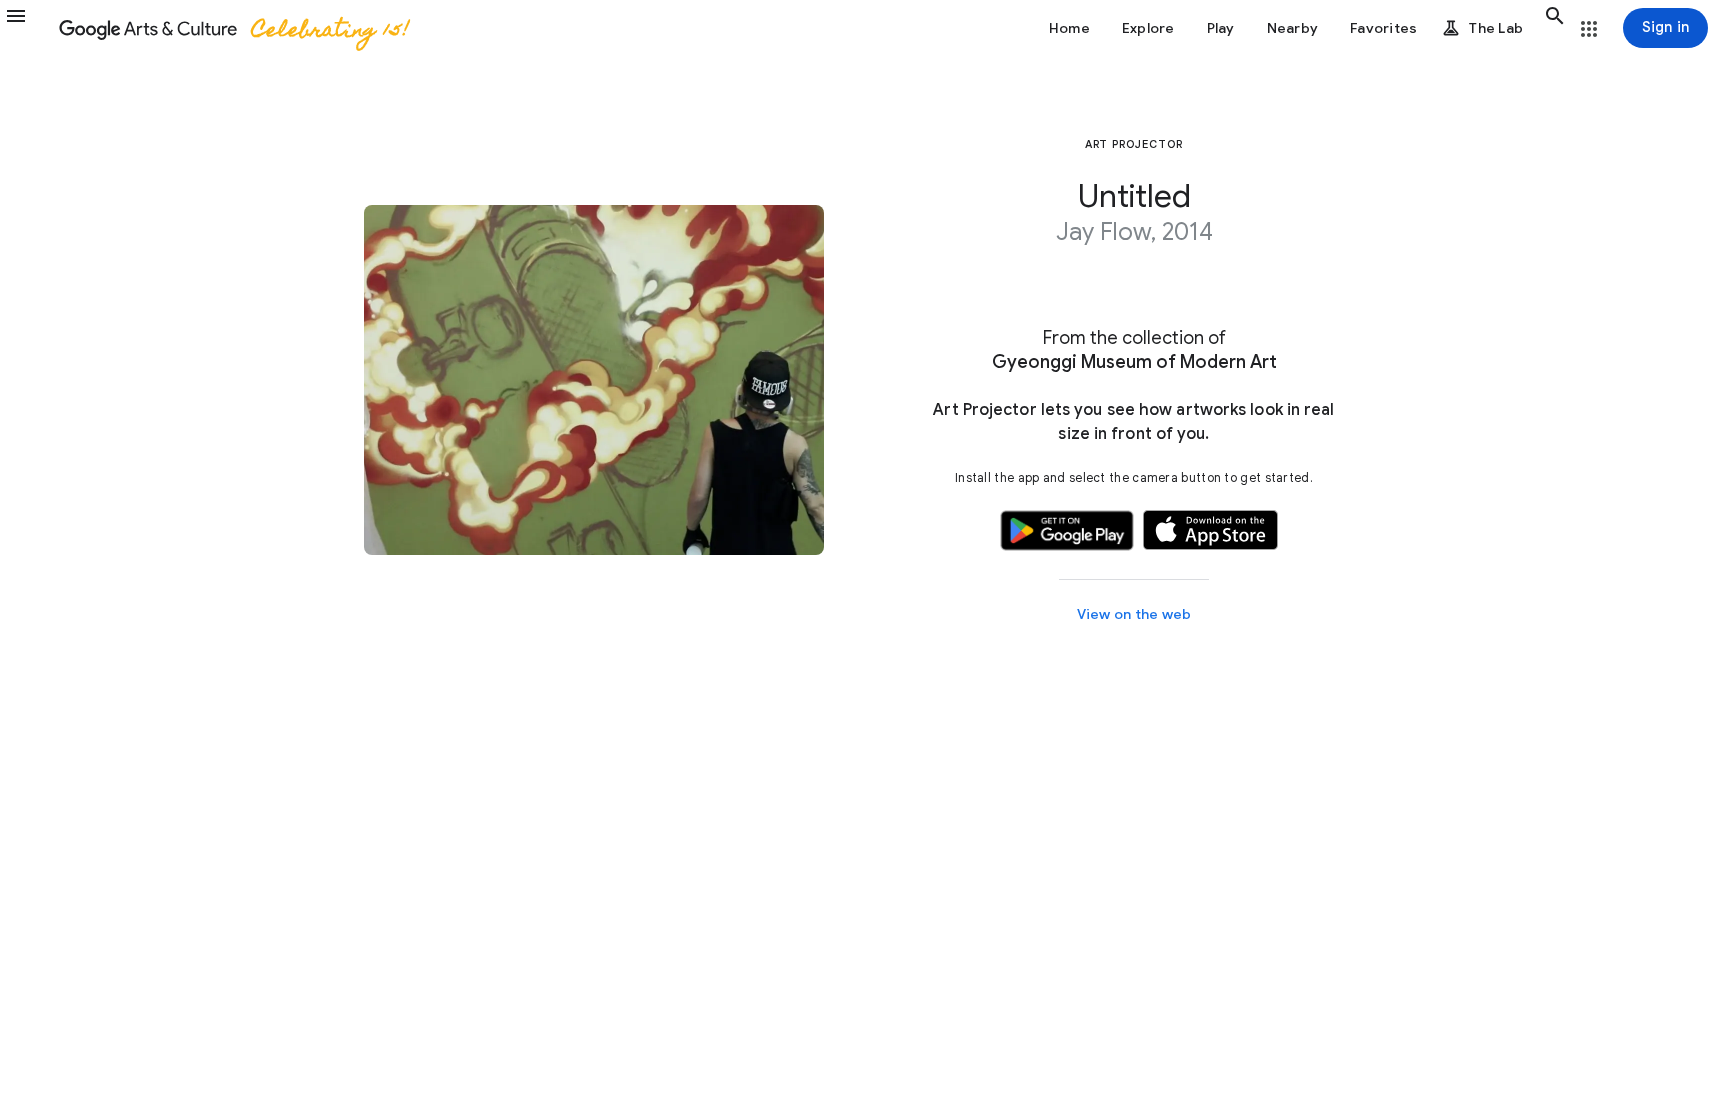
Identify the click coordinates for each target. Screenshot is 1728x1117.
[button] (28, 28)
